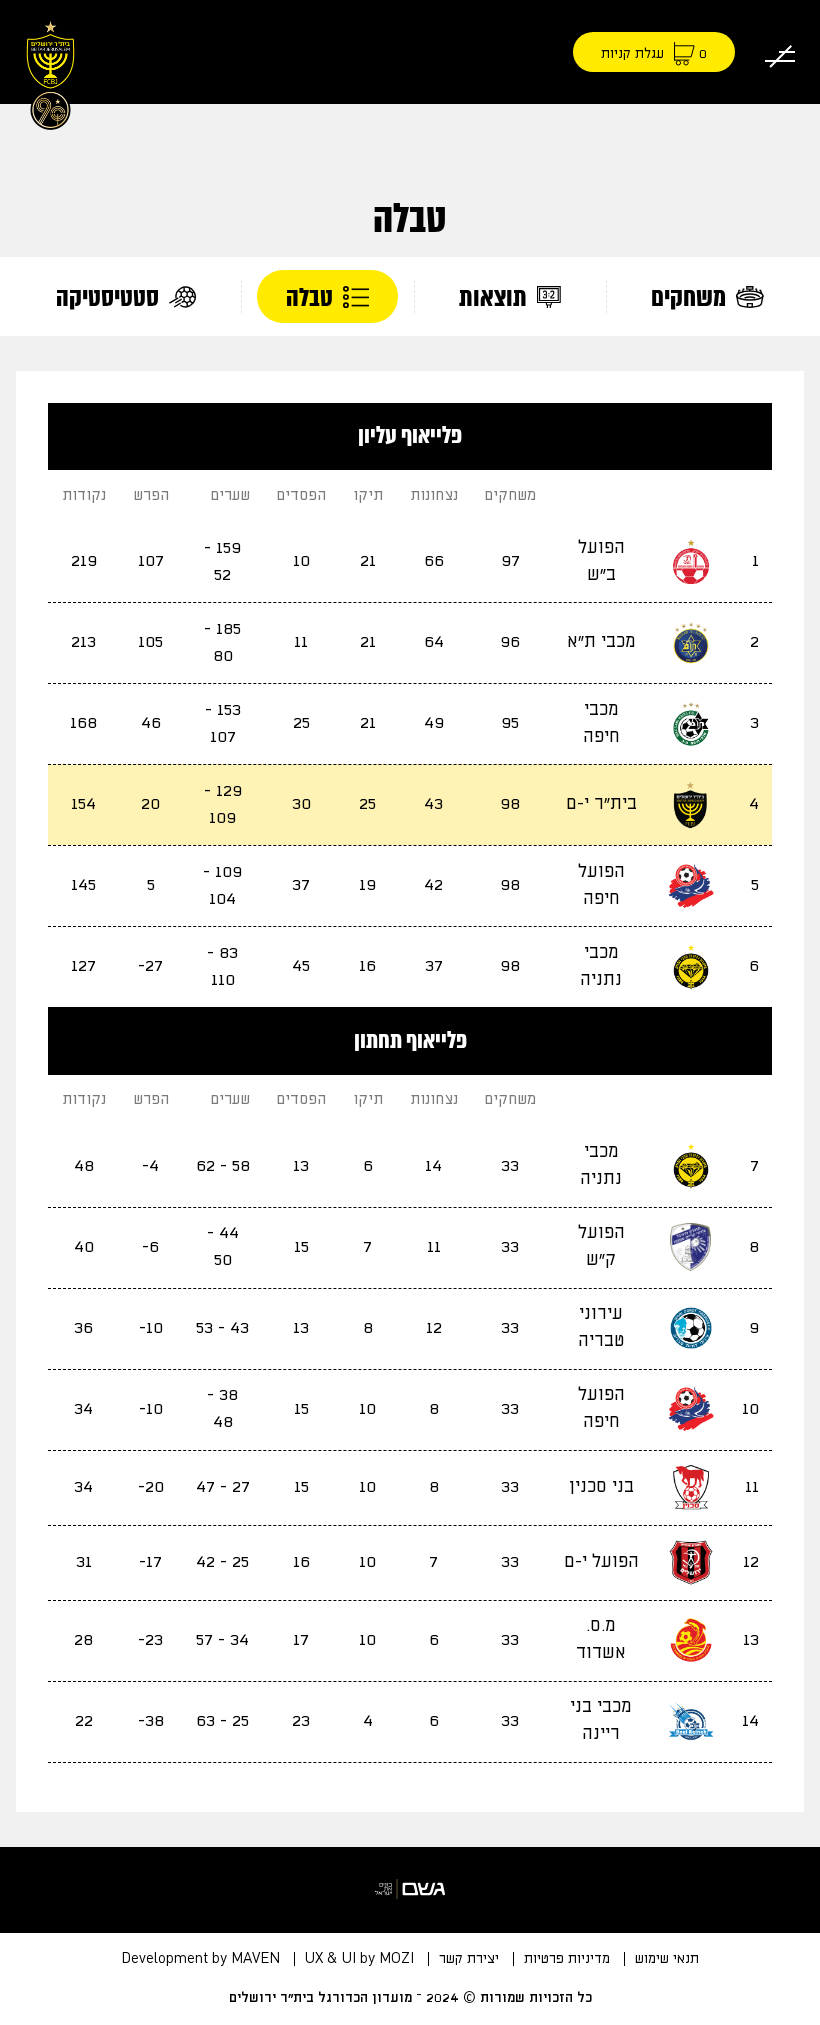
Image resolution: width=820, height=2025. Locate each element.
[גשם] (410, 1889)
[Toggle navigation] (780, 52)
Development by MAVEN (200, 1959)
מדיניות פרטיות (567, 1959)
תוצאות (495, 298)
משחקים (691, 298)
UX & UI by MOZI (359, 1959)
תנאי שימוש (667, 1959)
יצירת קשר (469, 1959)
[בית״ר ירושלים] (50, 72)
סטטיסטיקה (110, 298)
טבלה (312, 298)
